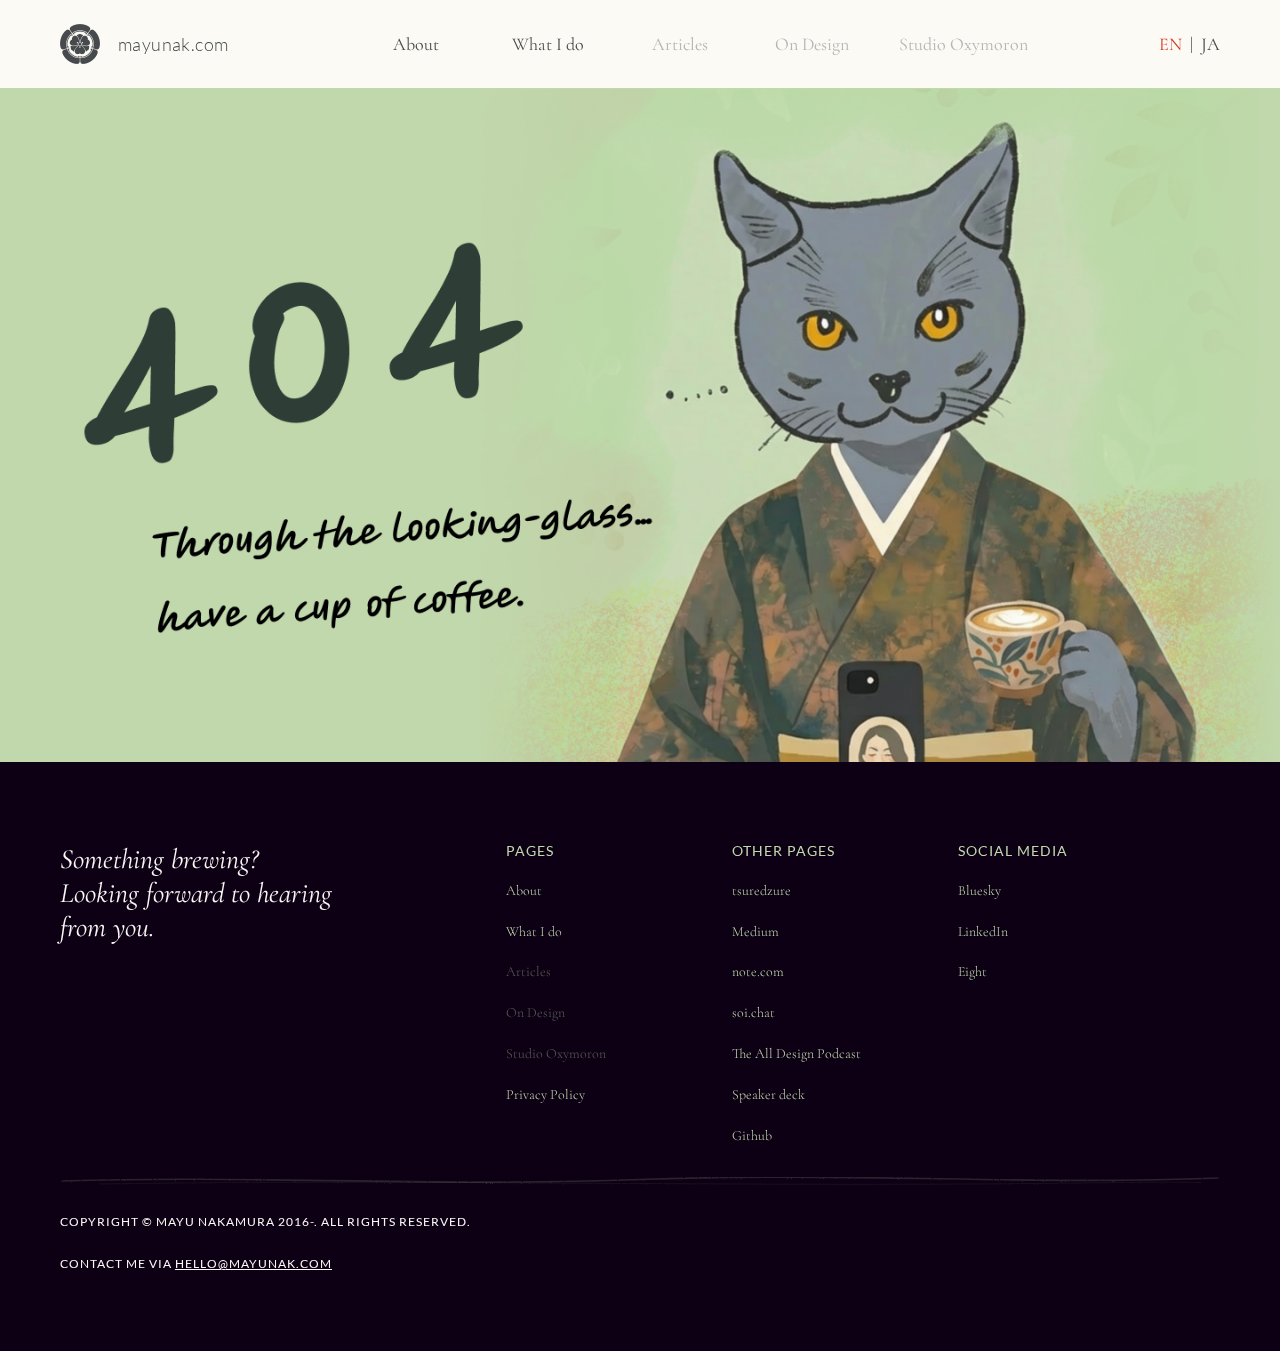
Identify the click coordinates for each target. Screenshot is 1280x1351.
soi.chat (753, 1012)
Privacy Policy (545, 1094)
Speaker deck (768, 1094)
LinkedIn (983, 931)
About (524, 890)
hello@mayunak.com (253, 1263)
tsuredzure (761, 890)
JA (1210, 44)
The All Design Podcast (796, 1053)
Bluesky (979, 890)
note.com (758, 971)
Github (752, 1135)
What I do (534, 931)
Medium (755, 931)
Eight (972, 971)
